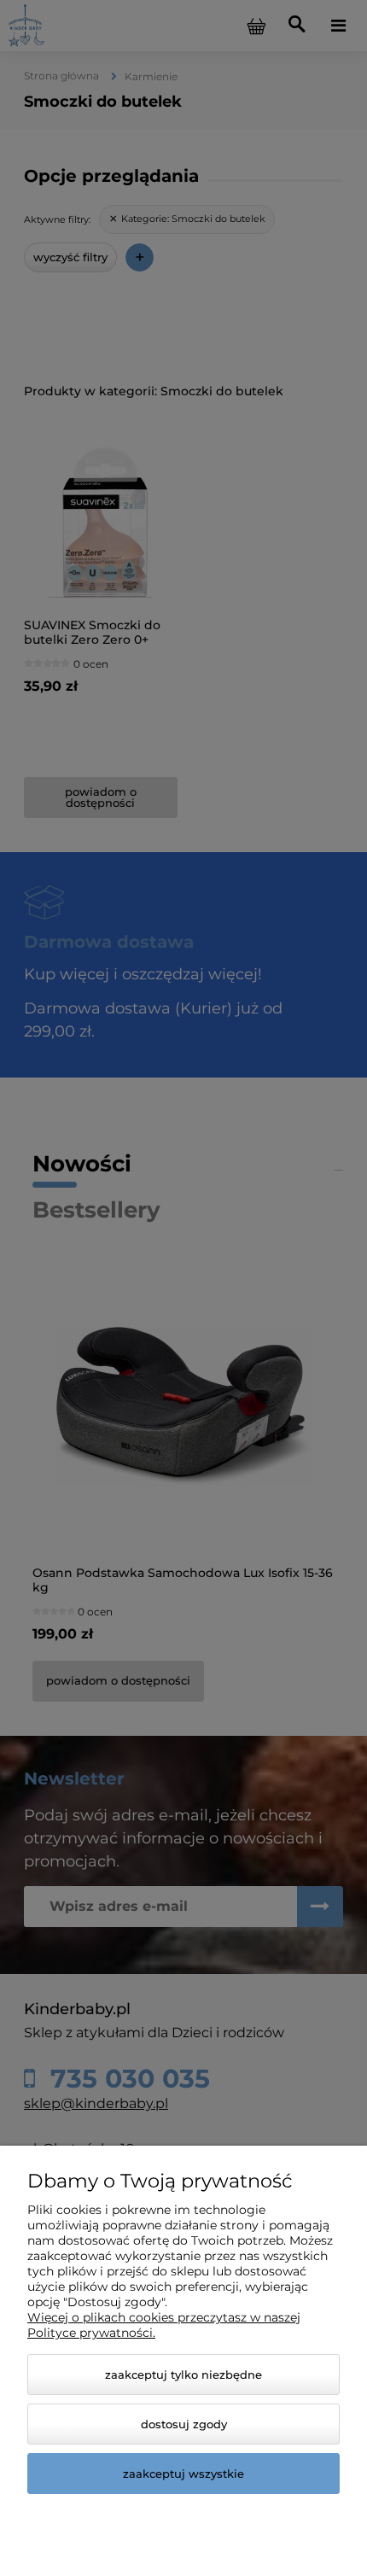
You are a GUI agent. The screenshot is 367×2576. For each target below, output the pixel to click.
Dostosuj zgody (184, 2424)
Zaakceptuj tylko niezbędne (183, 2374)
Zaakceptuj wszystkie (183, 2474)
